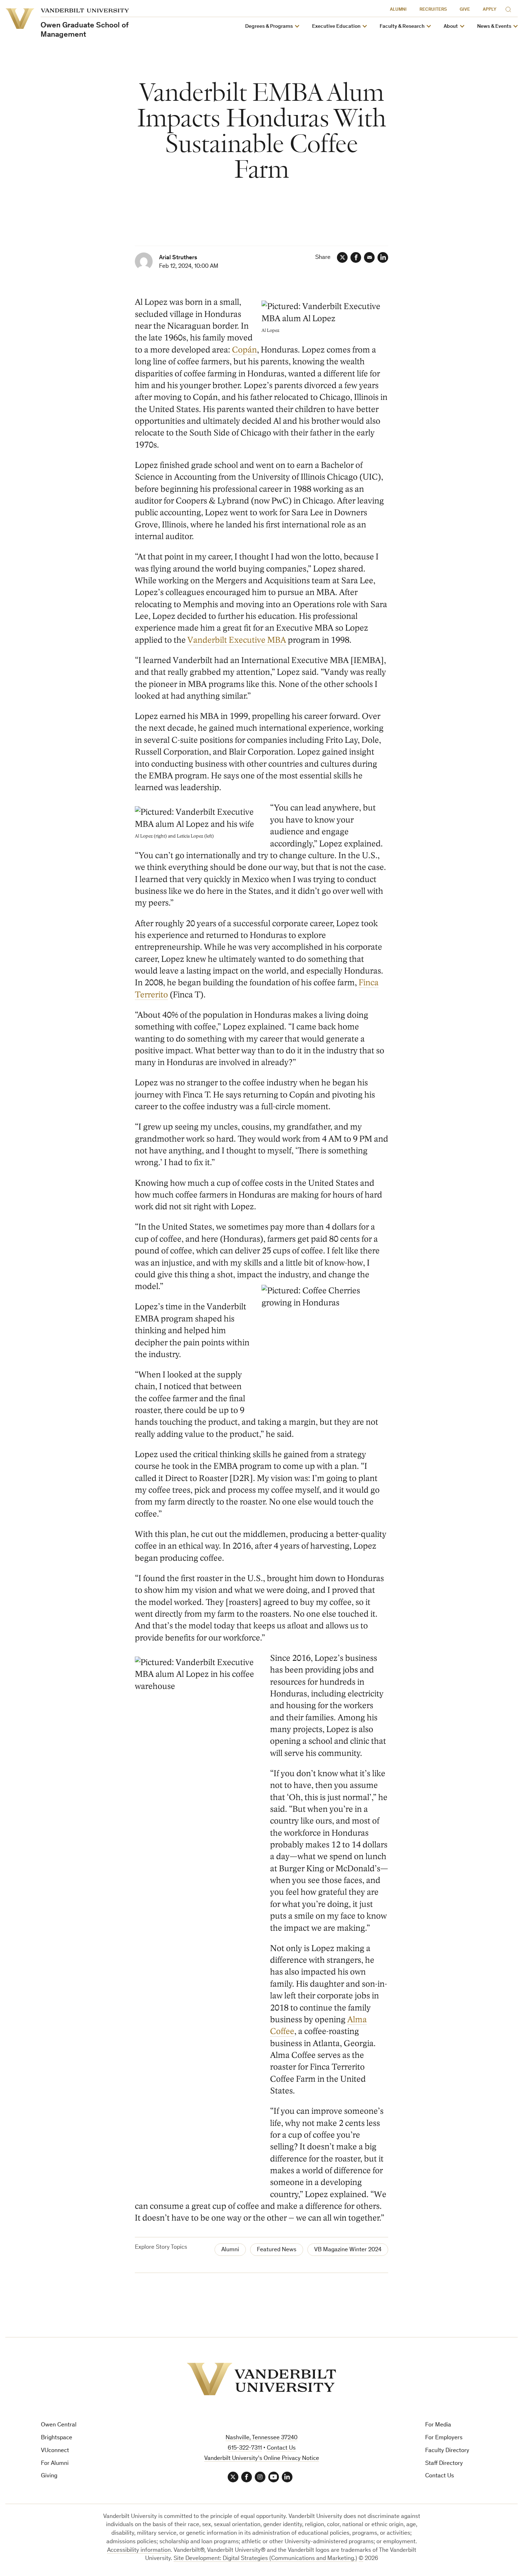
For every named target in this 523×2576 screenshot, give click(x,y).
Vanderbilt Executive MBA (237, 640)
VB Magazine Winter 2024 (348, 2250)
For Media (438, 2425)
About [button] (451, 27)
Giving (49, 2476)
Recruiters (433, 10)
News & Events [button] (494, 27)
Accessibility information (139, 2551)
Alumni (398, 10)
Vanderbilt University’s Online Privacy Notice (262, 2459)
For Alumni (55, 2464)
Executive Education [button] (336, 27)
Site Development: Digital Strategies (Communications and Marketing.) (265, 2559)
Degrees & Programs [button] (269, 27)
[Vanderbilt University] (261, 2379)
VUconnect (55, 2451)
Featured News (277, 2250)
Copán (244, 350)
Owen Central (59, 2425)
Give (465, 10)
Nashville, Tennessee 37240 (261, 2438)
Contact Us (440, 2476)
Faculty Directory (447, 2451)
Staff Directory (444, 2464)
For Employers (444, 2438)
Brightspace (57, 2438)
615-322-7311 (245, 2448)
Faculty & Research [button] (402, 27)
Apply (490, 10)
